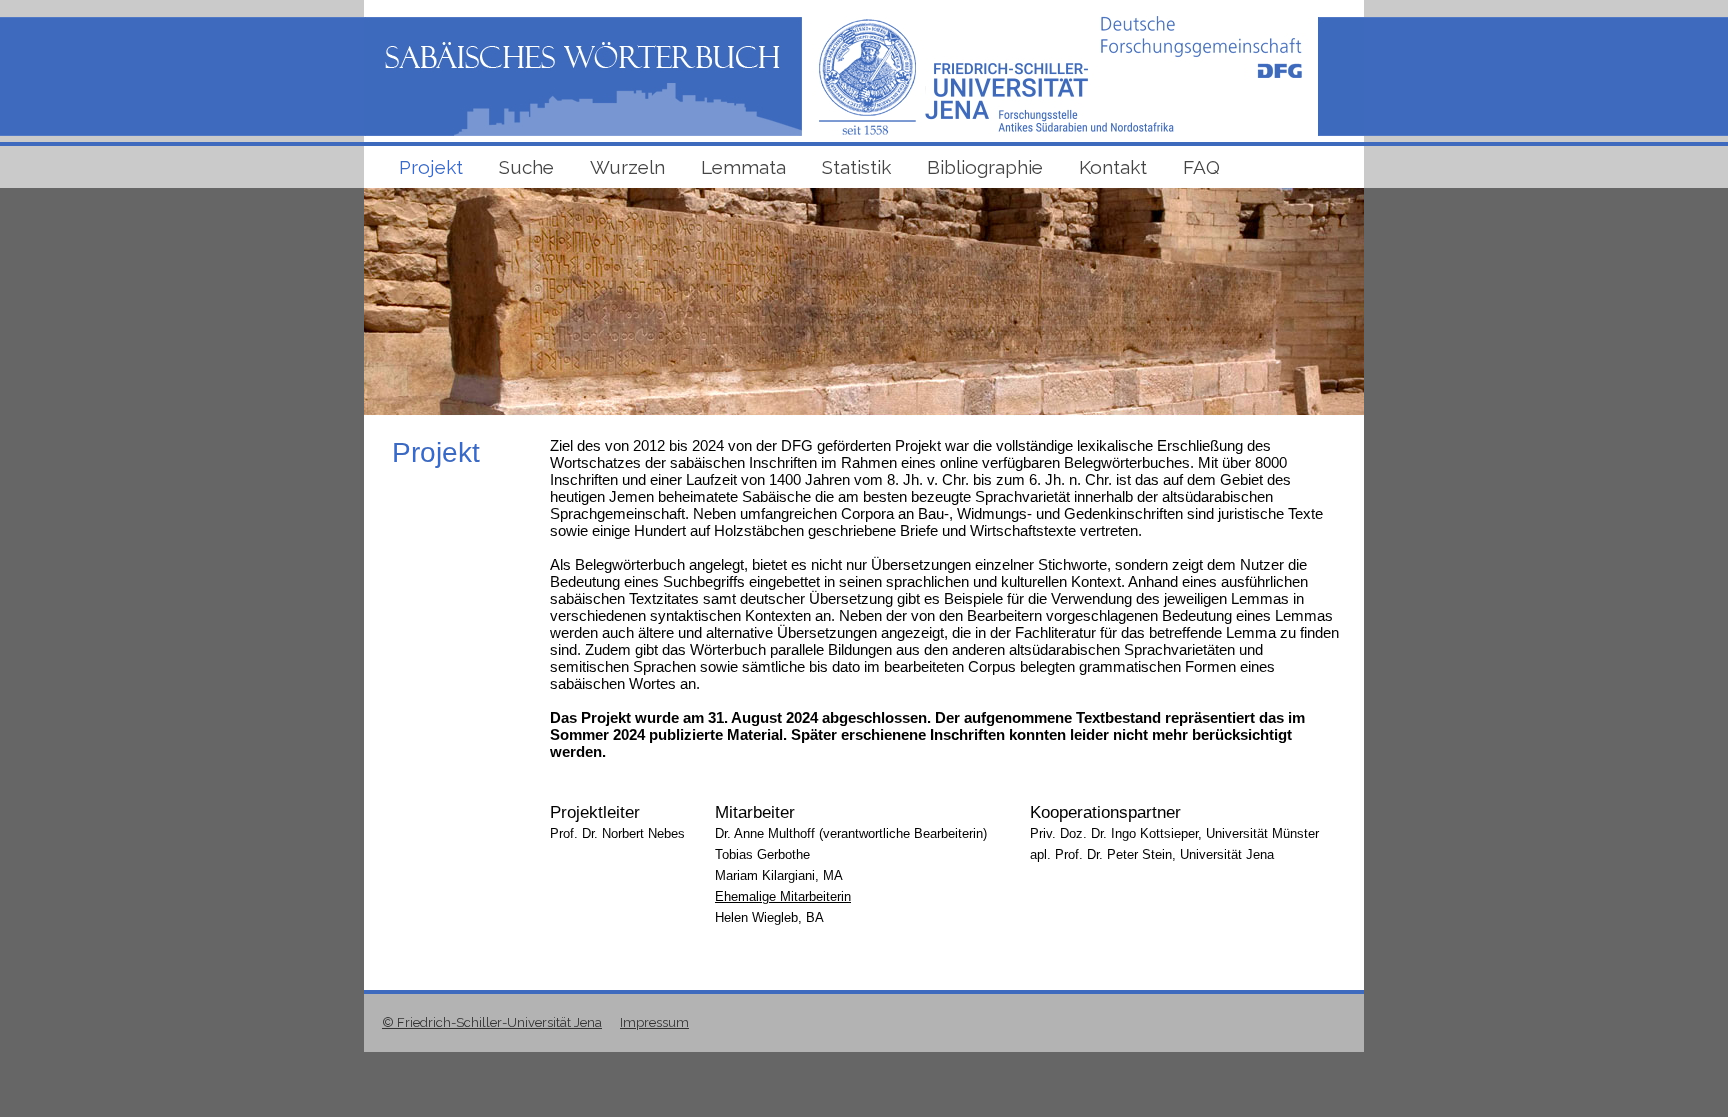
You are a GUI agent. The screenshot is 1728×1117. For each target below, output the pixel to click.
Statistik (856, 167)
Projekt (431, 167)
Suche (526, 167)
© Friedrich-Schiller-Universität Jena (492, 1022)
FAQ (1201, 167)
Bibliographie (985, 167)
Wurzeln (627, 167)
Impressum (654, 1022)
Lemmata (743, 167)
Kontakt (1113, 167)
